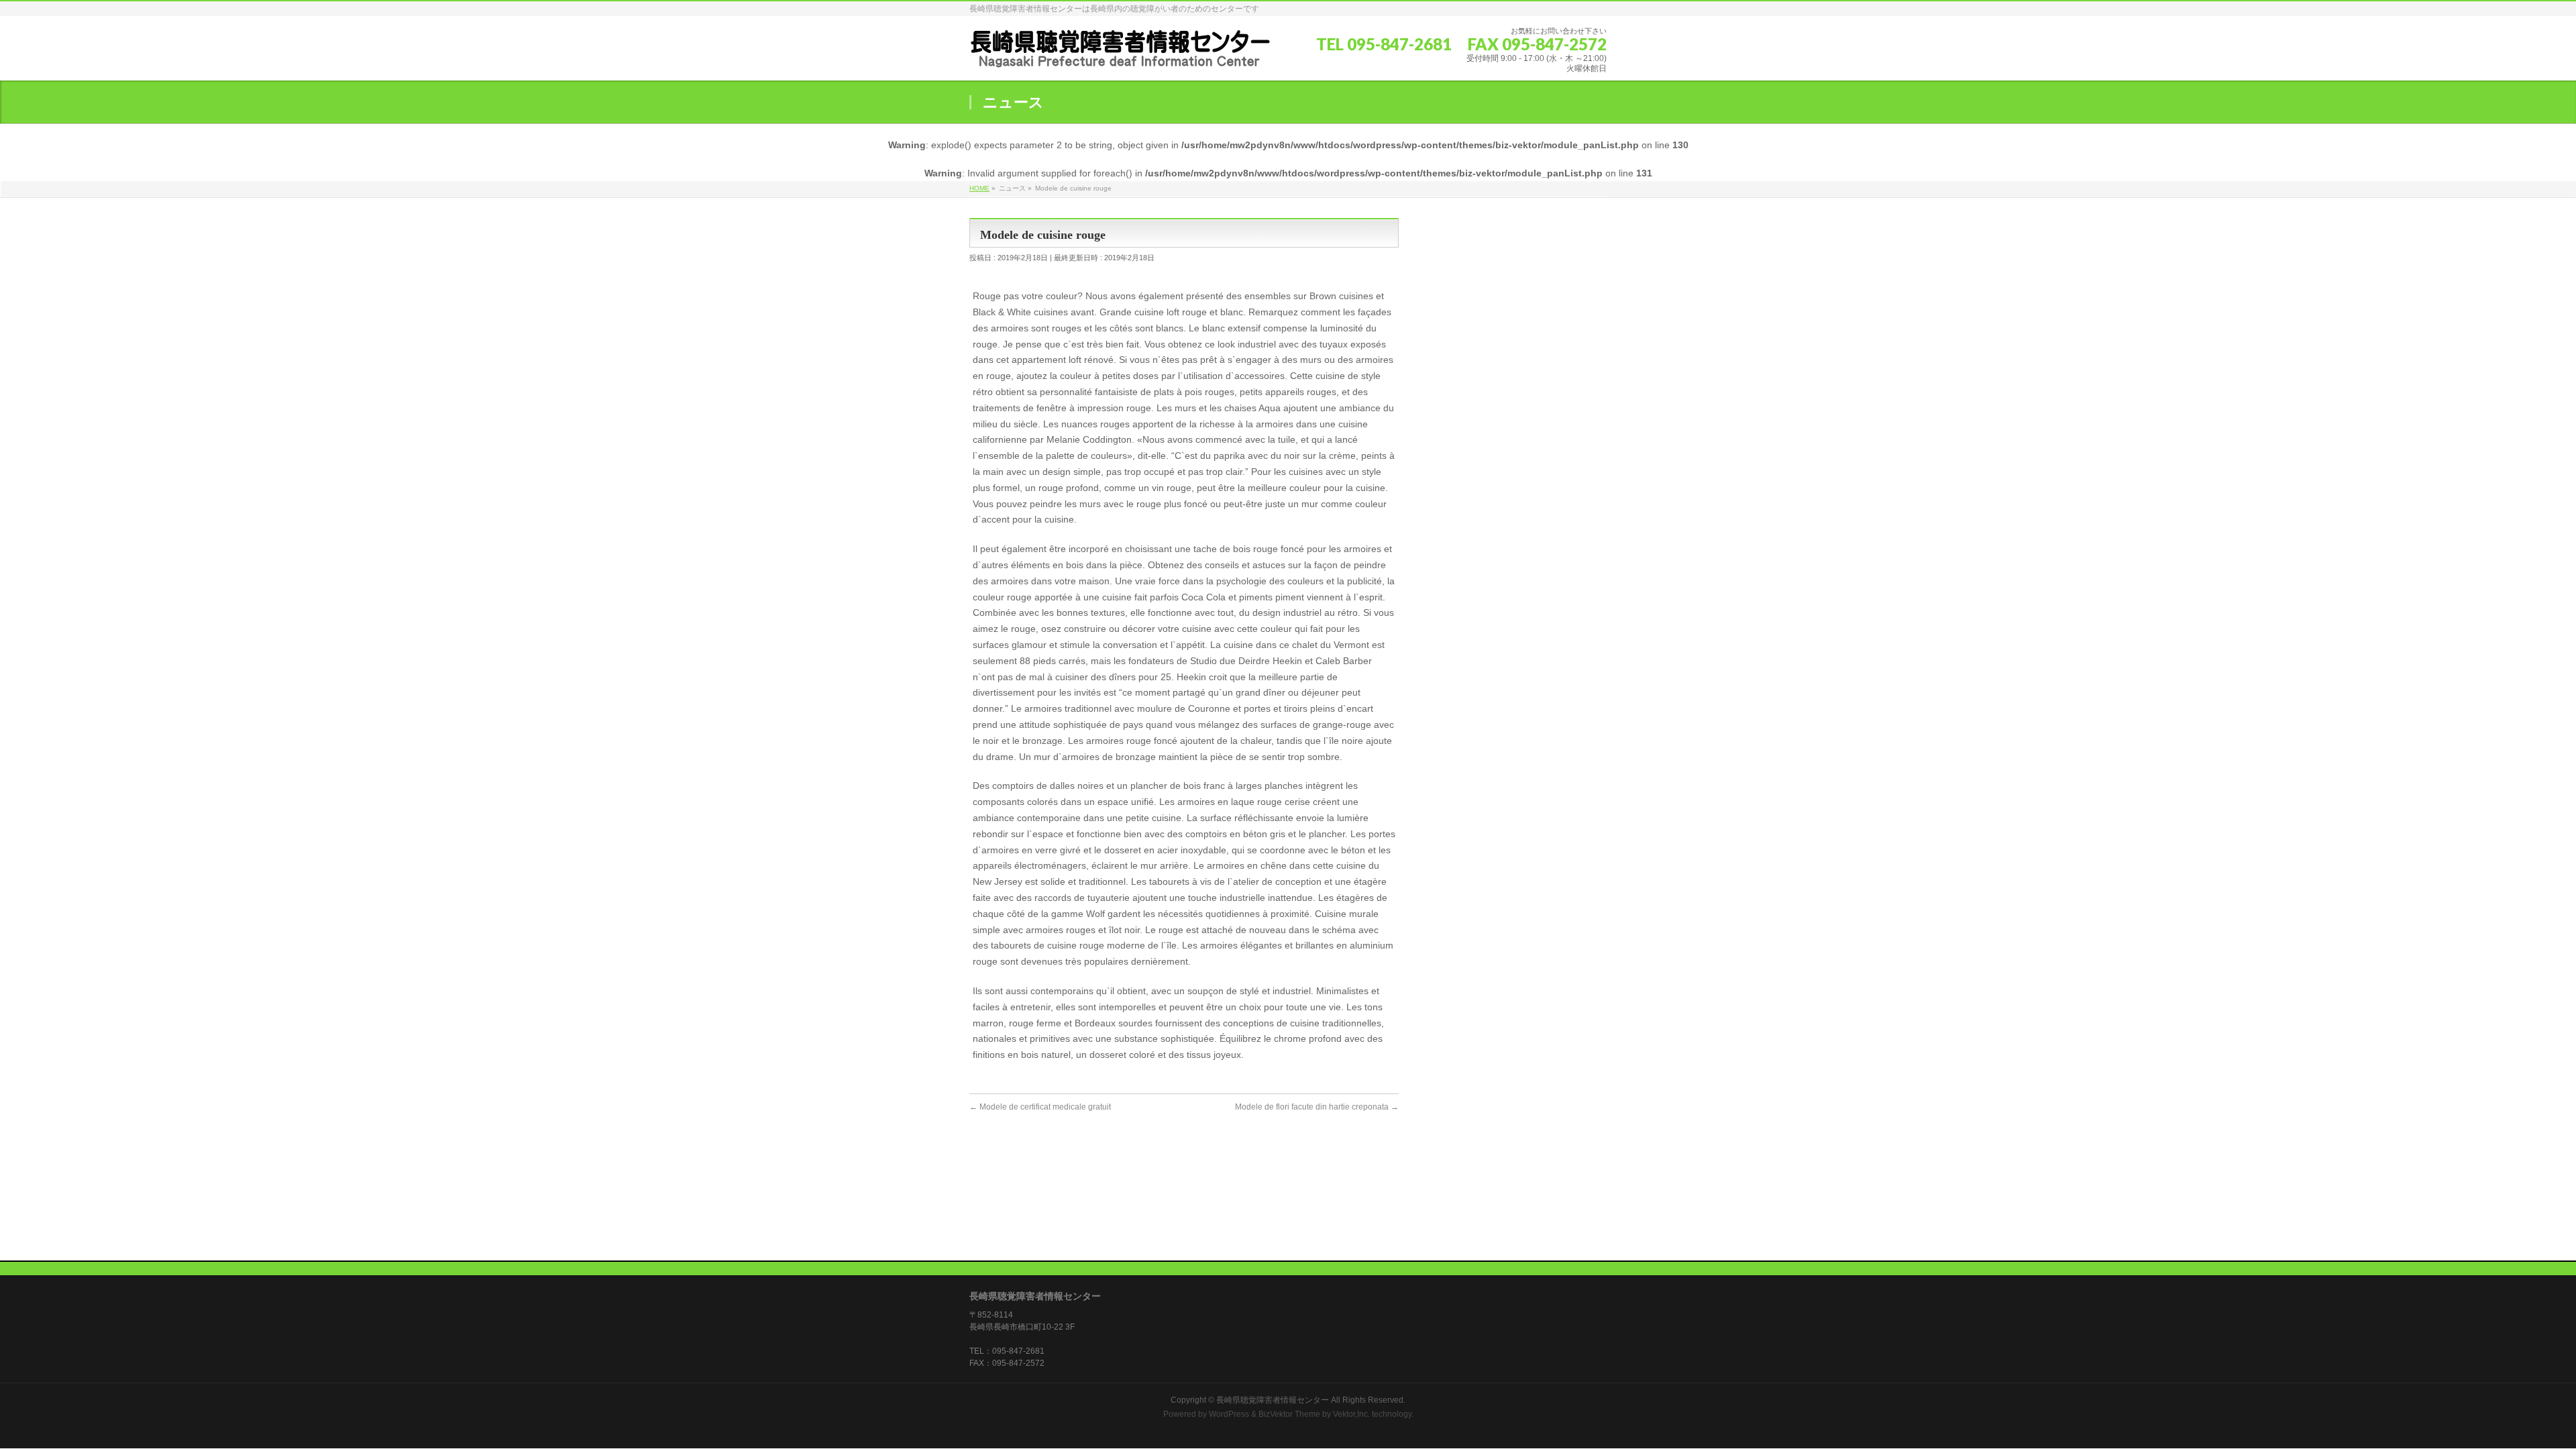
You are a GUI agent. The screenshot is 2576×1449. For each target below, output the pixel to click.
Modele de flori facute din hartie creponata (1317, 1107)
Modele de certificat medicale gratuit (1040, 1107)
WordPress (1229, 1414)
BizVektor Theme (1289, 1414)
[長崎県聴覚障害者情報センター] (1120, 53)
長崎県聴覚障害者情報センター (1273, 1400)
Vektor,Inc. (1351, 1414)
